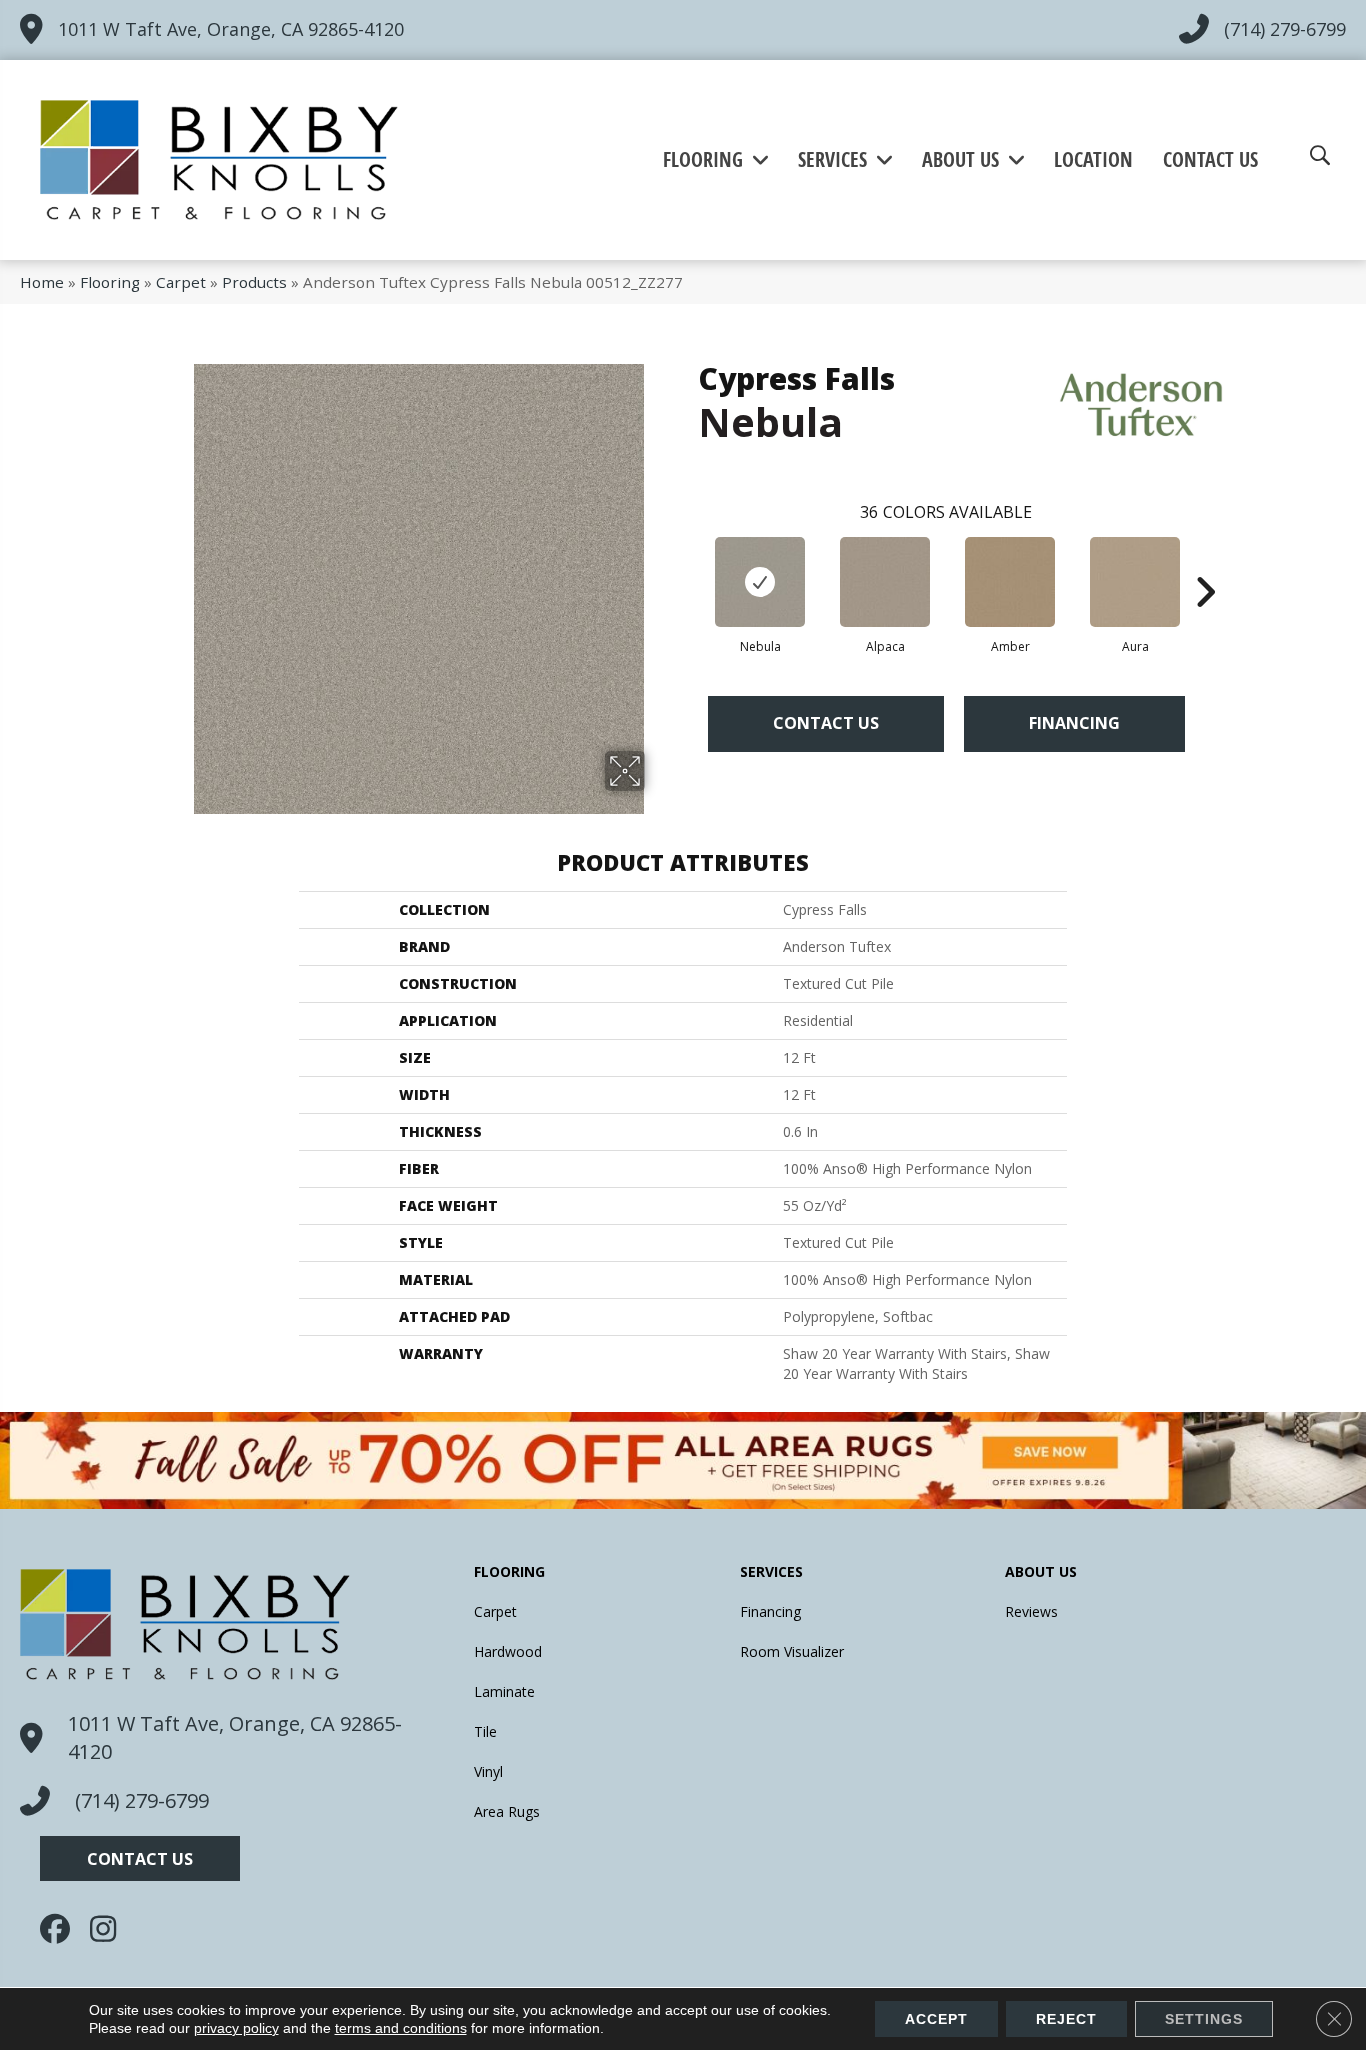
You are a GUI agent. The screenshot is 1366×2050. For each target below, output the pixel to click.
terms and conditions (401, 2028)
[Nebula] (760, 582)
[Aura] (1135, 582)
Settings (1204, 2019)
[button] (140, 1858)
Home (42, 282)
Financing (1074, 723)
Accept (936, 2019)
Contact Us (826, 723)
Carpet (181, 282)
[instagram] (110, 1929)
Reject (1066, 2019)
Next (1205, 562)
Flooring (110, 282)
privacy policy (236, 2028)
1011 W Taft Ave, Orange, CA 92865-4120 (231, 29)
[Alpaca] (885, 582)
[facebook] (60, 1929)
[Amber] (1010, 582)
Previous (688, 562)
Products (254, 282)
